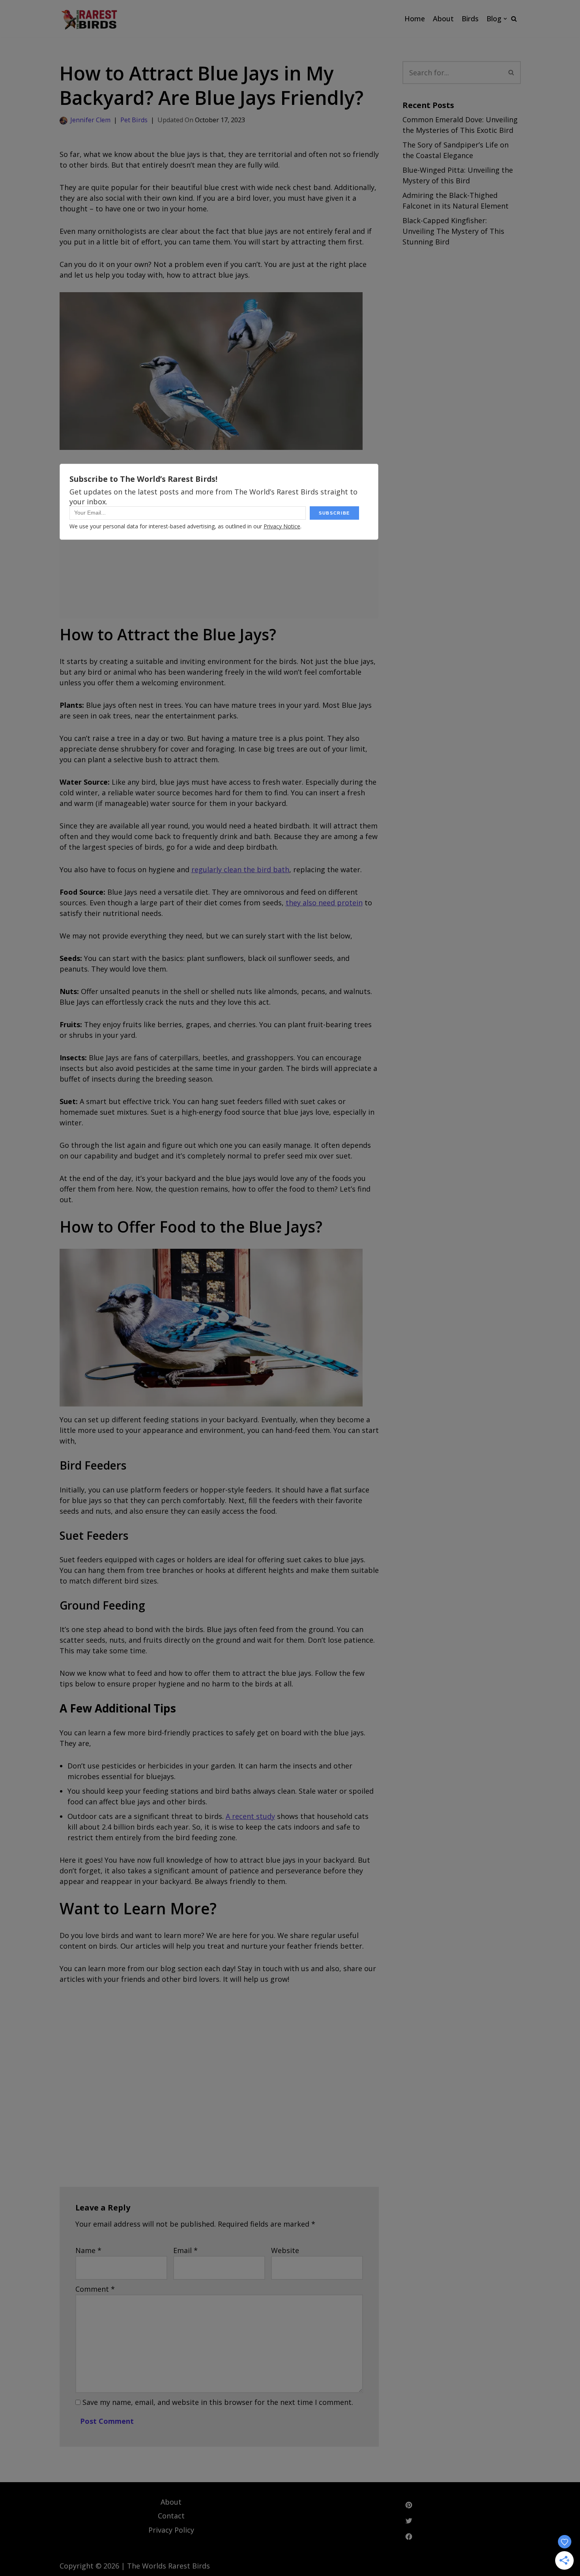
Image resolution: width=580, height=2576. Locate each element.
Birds (470, 19)
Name (88, 2250)
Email (185, 2250)
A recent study (250, 1816)
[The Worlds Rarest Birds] (89, 19)
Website (285, 2250)
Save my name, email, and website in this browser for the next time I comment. (218, 2402)
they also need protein (324, 903)
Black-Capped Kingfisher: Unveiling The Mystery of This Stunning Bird (453, 231)
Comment (95, 2289)
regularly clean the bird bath (240, 869)
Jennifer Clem (90, 120)
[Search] (514, 19)
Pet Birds (134, 120)
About (443, 19)
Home (415, 19)
